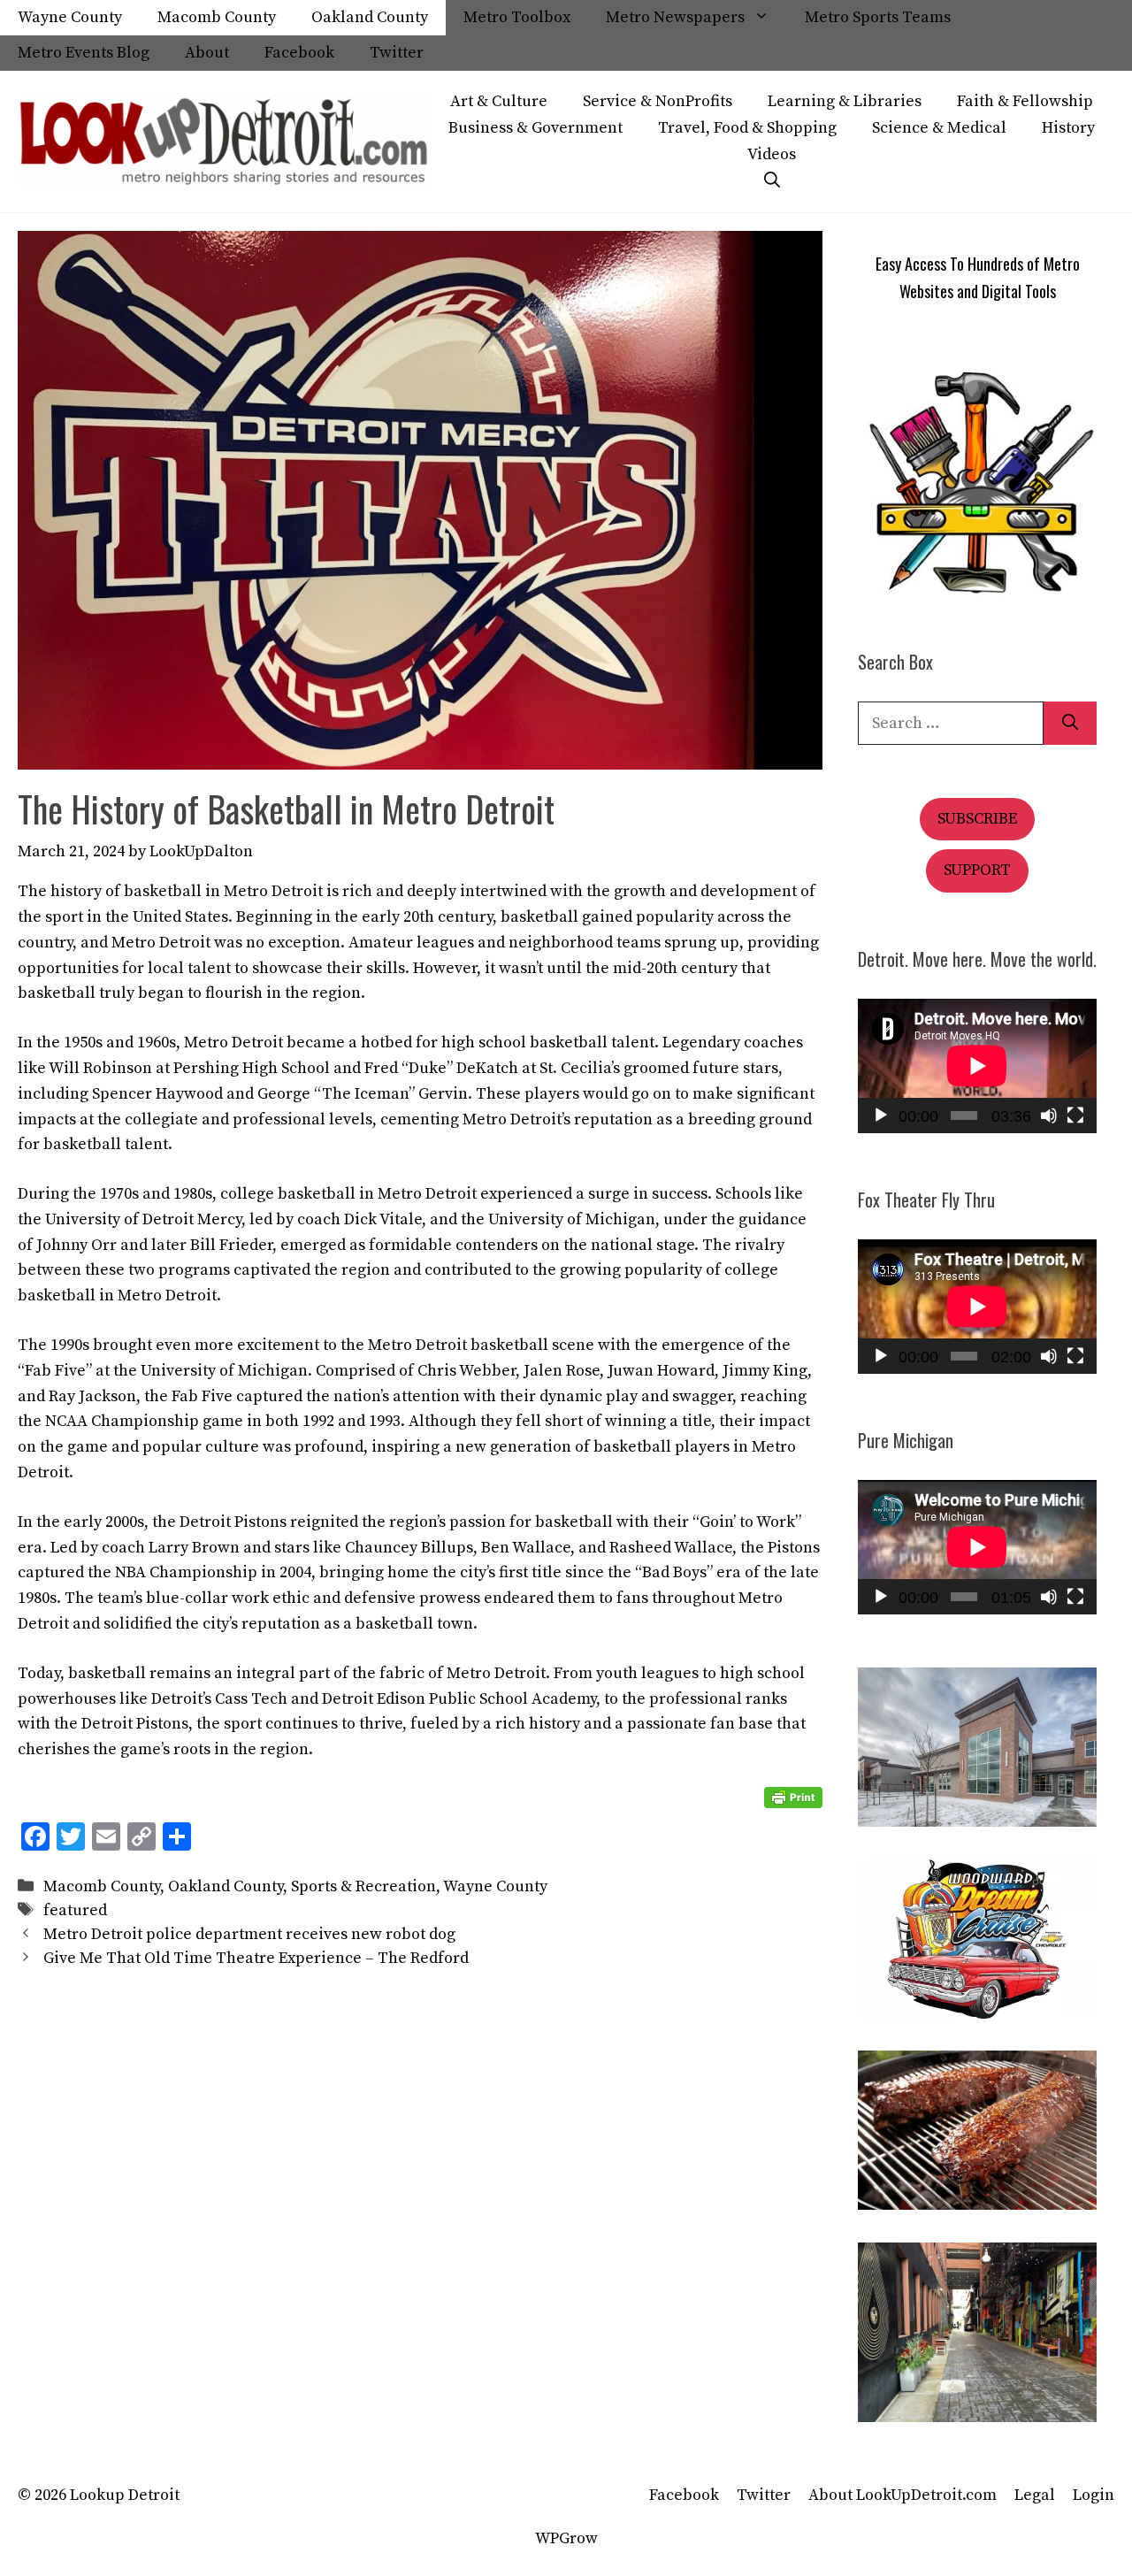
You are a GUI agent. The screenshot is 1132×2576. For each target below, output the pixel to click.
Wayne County (70, 17)
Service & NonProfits (658, 101)
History (1068, 128)
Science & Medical (939, 128)
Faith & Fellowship (1025, 101)
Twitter (397, 53)
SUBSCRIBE (977, 819)
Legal (1035, 2495)
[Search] (1070, 723)
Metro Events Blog (84, 53)
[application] (977, 1066)
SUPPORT (977, 870)
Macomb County (217, 17)
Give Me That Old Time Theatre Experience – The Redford (256, 1958)
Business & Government (535, 128)
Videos (772, 154)
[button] (772, 181)
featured (75, 1910)
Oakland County (370, 17)
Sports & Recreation (363, 1886)
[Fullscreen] (1075, 1115)
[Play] (881, 1115)
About (207, 53)
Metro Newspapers (675, 17)
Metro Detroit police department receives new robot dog (251, 1934)
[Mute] (1049, 1115)
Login (1094, 2495)
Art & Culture (499, 101)
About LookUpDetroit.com (903, 2495)
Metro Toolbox (517, 17)
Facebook (299, 53)
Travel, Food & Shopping (747, 128)
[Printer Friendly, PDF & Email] (793, 1798)
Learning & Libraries (845, 101)
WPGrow (566, 2538)
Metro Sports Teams (878, 17)
